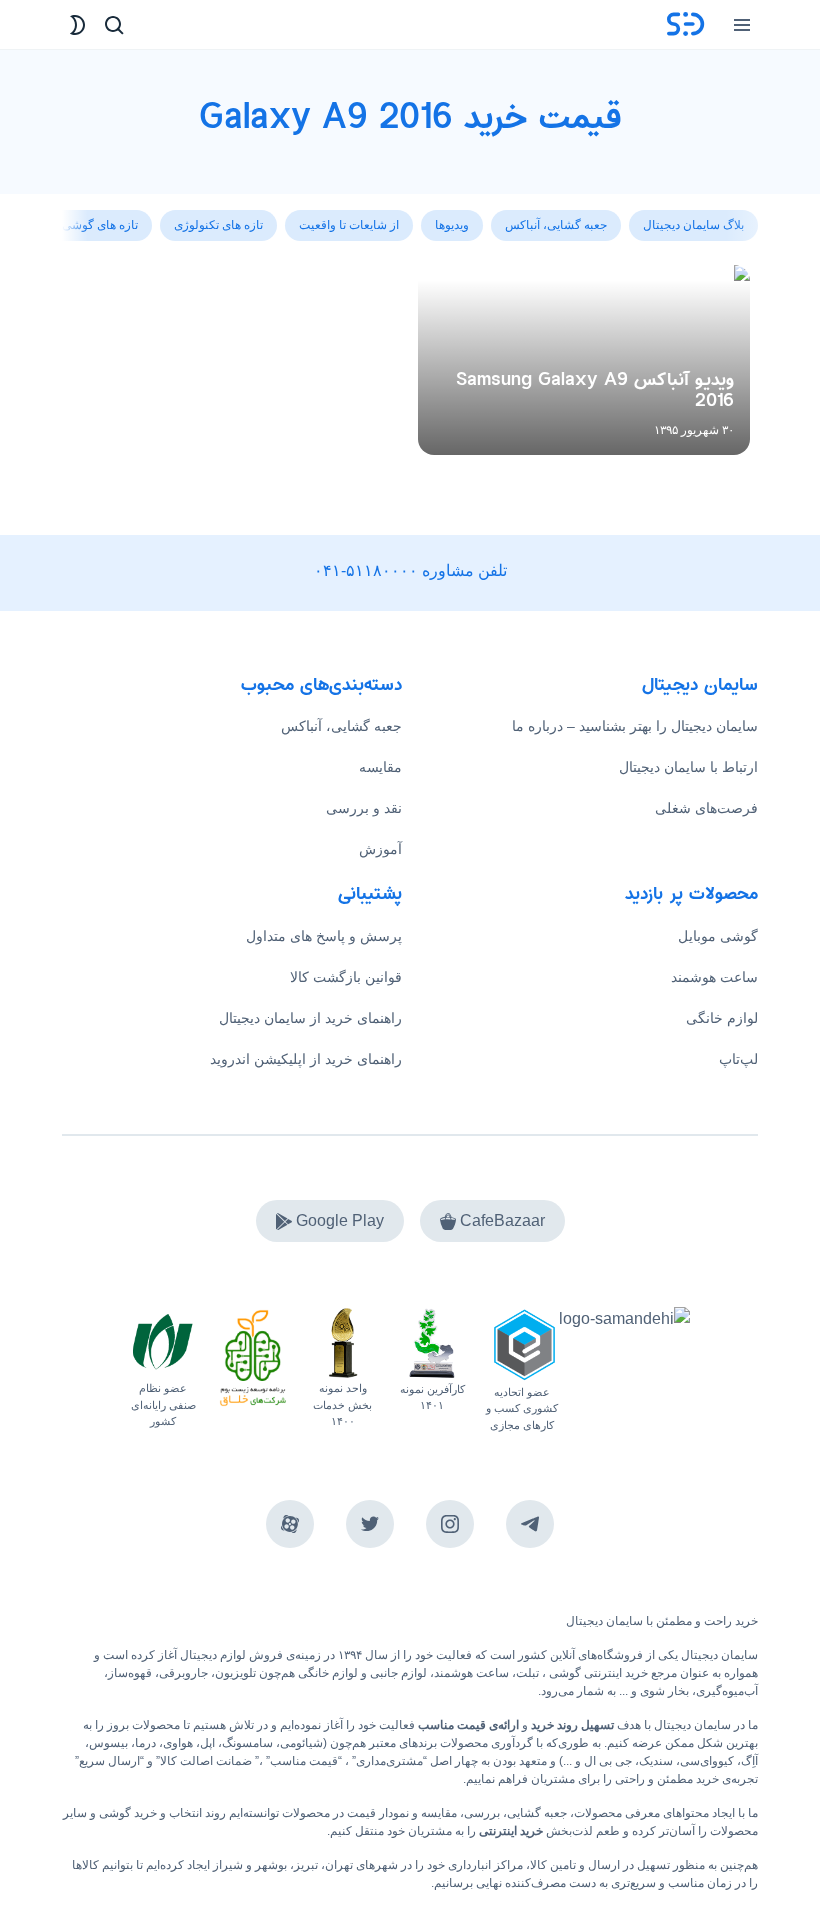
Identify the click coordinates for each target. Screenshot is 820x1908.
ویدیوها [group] (452, 225)
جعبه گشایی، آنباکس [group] (556, 225)
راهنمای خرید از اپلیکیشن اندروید (306, 1059)
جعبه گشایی (537, 1813)
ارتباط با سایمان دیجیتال (688, 767)
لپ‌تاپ (738, 1059)
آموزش (380, 849)
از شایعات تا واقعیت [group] (349, 225)
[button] (78, 214)
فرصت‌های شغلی (706, 808)
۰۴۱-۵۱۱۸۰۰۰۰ (366, 570)
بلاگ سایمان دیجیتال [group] (693, 225)
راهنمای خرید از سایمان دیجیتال (310, 1018)
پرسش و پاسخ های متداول (324, 936)
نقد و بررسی (364, 808)
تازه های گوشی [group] (100, 225)
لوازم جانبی (398, 1673)
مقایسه (380, 767)
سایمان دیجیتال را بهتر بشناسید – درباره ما (635, 726)
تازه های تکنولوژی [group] (218, 225)
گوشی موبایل (718, 936)
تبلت (527, 1673)
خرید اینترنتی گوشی (597, 1673)
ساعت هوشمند (714, 977)
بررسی (482, 1813)
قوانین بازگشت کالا (346, 977)
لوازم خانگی (722, 1018)
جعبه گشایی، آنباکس (341, 726)
